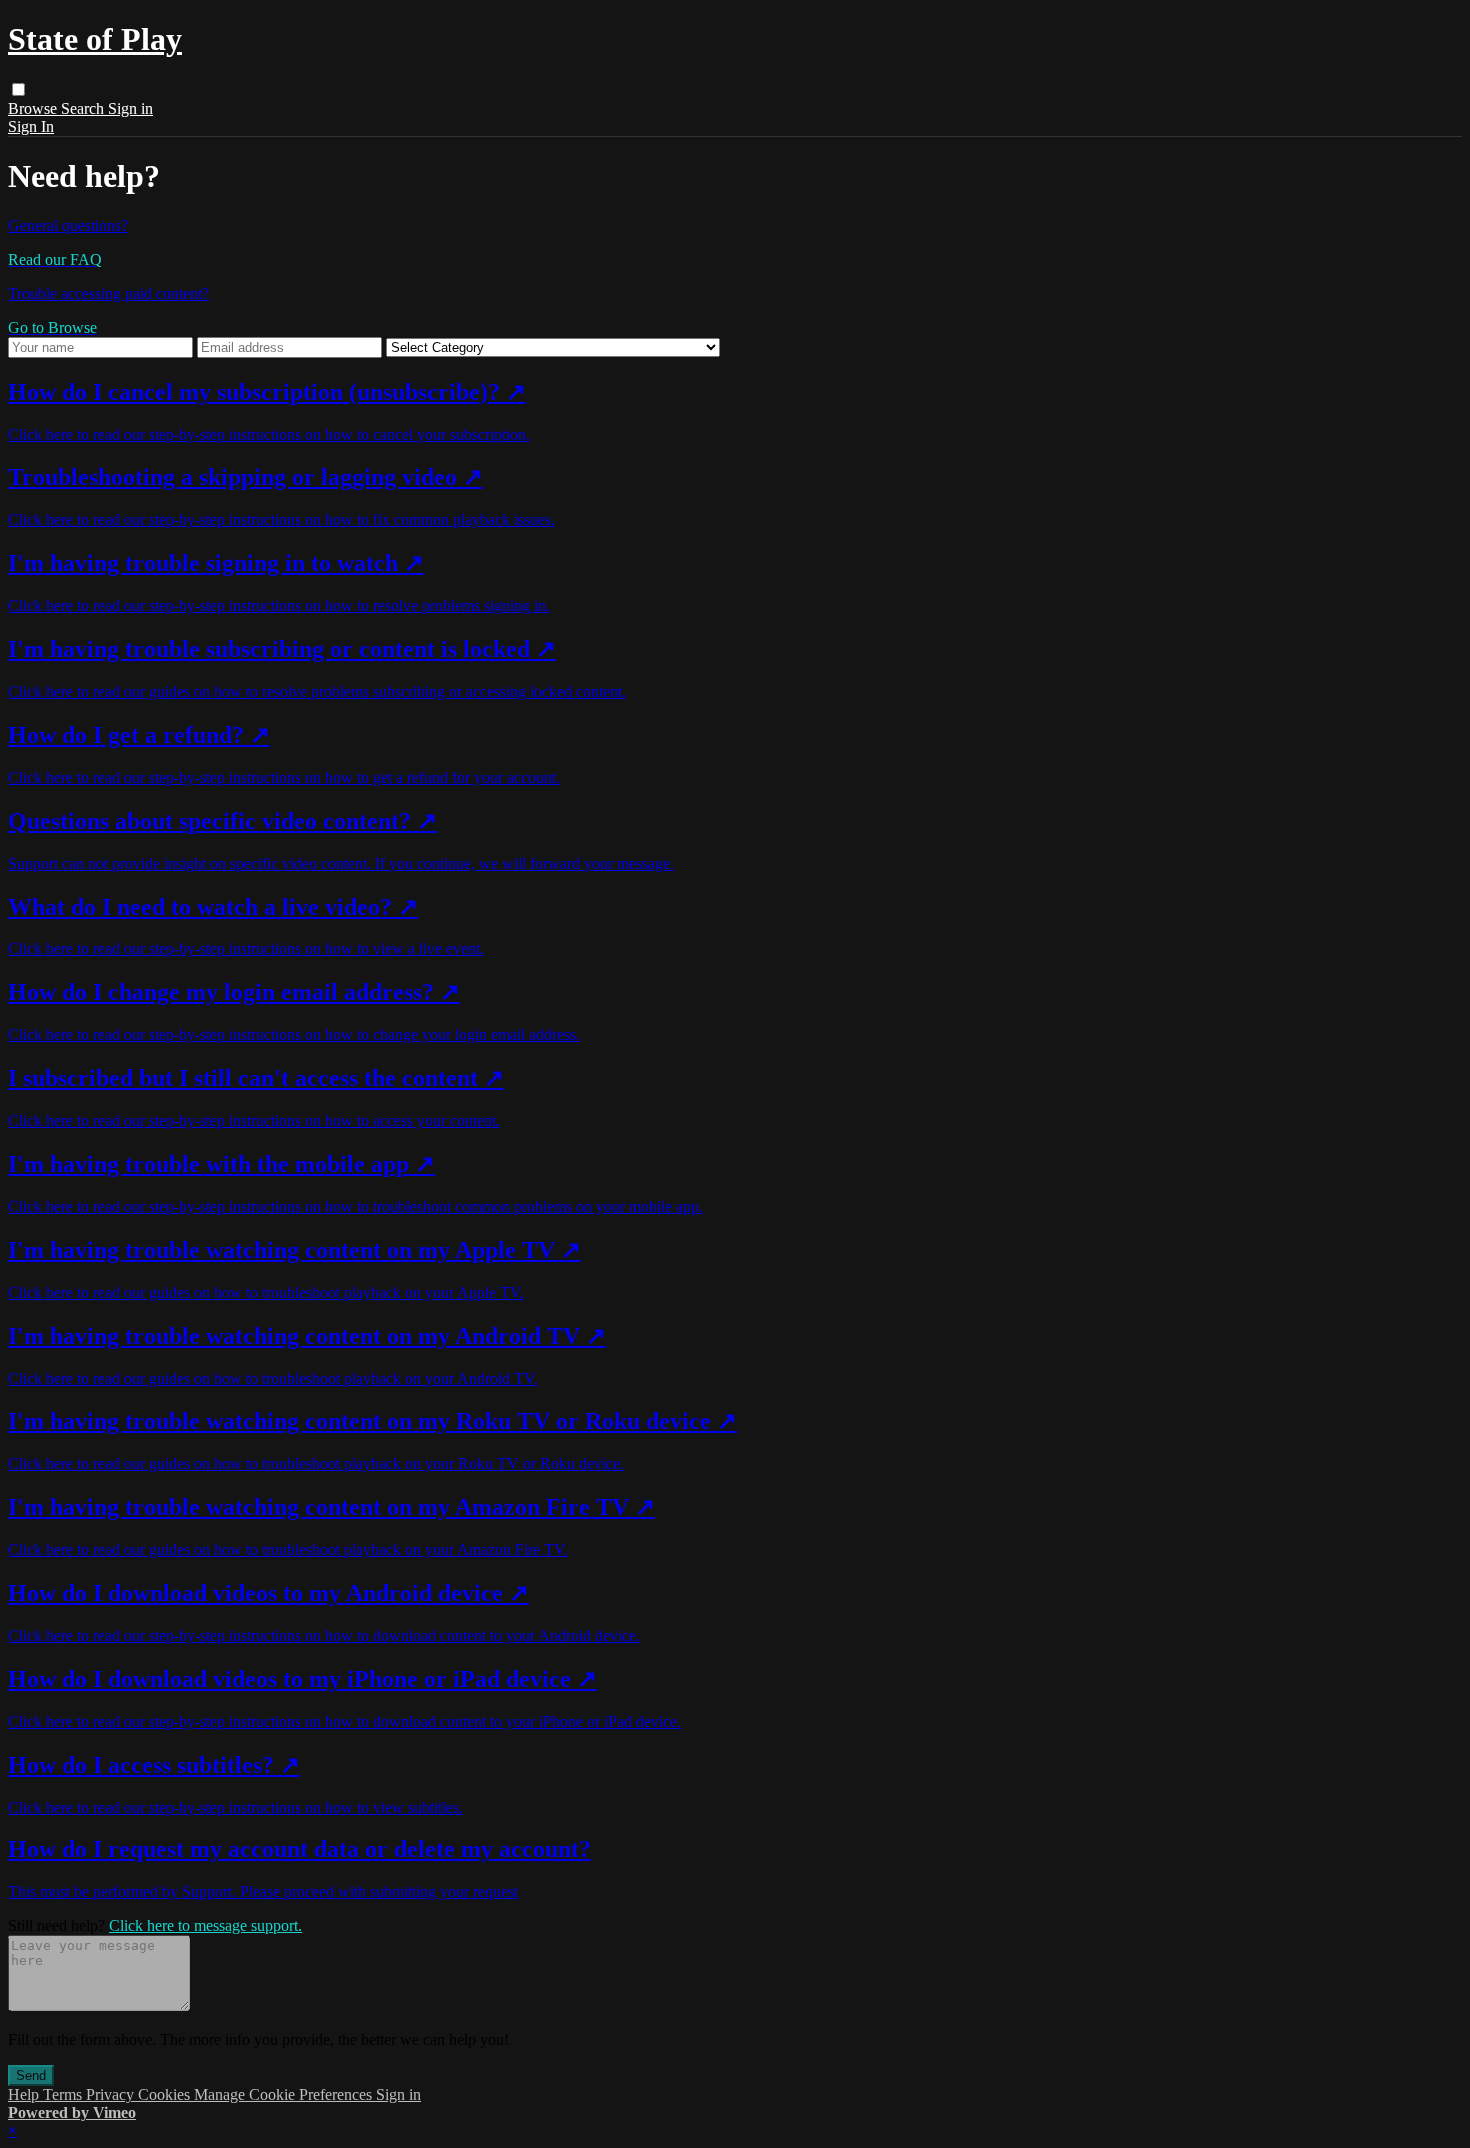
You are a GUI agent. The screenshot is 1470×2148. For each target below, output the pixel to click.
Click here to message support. (205, 1925)
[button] (18, 89)
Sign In (31, 126)
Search (84, 108)
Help (25, 2094)
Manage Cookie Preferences (285, 2094)
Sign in (130, 108)
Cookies (166, 2094)
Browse (34, 108)
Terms (64, 2094)
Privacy (112, 2094)
